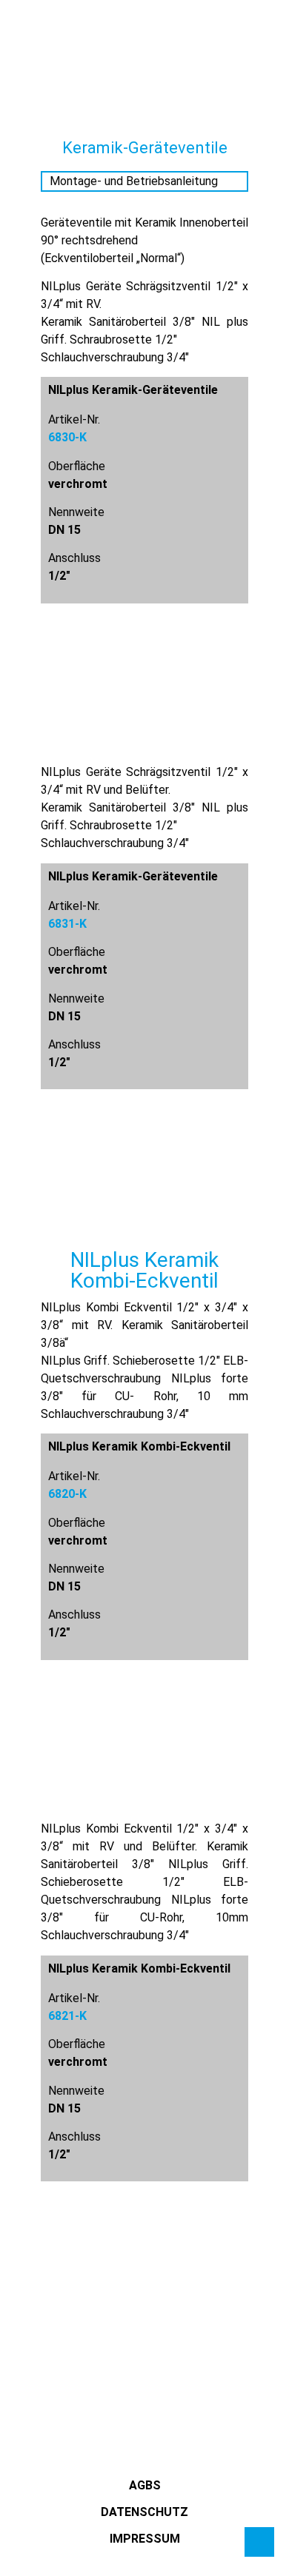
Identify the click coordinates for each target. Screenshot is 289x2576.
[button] (26, 51)
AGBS (145, 2485)
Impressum (145, 2539)
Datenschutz (144, 2512)
